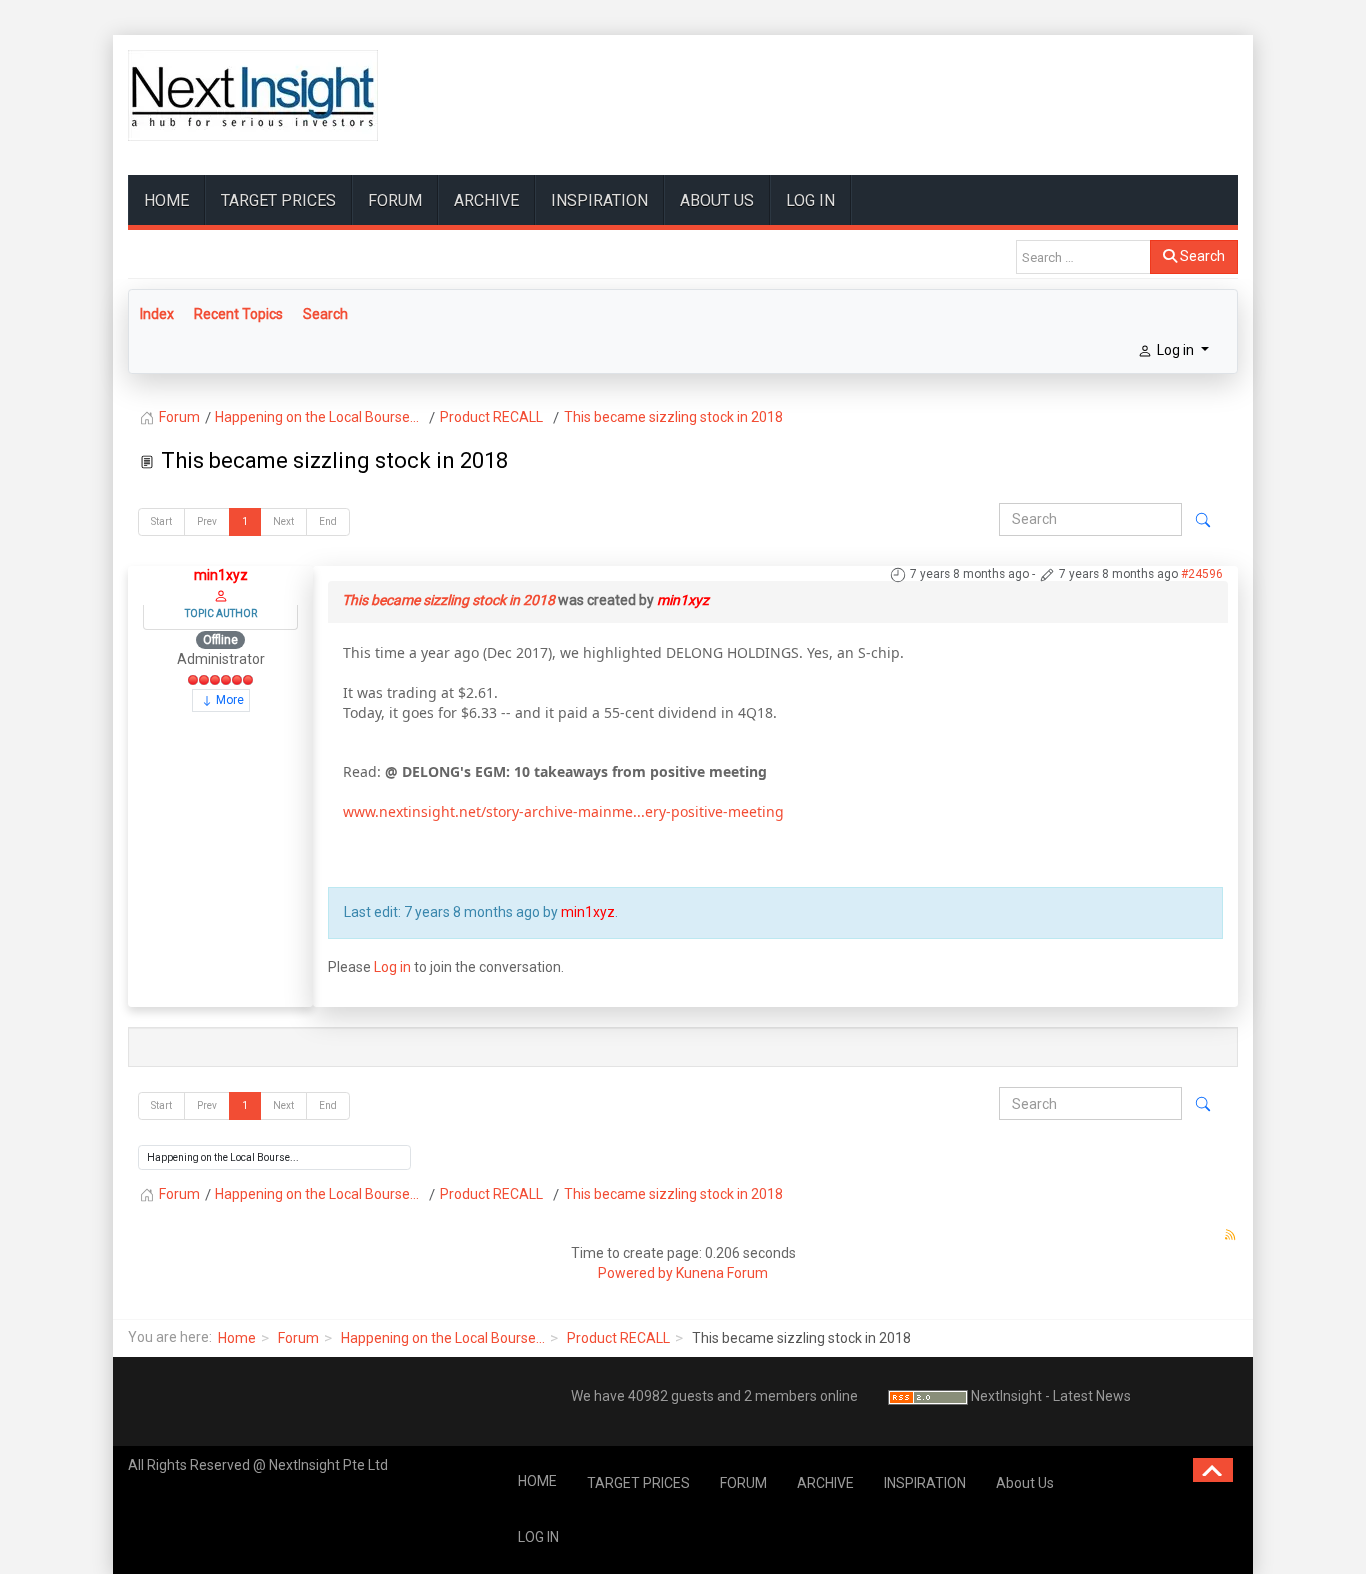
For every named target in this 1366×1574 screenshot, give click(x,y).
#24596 (1202, 574)
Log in (392, 967)
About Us (717, 200)
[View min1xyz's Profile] (221, 595)
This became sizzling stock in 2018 (448, 600)
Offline (220, 640)
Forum (298, 1338)
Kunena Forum (722, 1273)
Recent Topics (238, 314)
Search (1201, 256)
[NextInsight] (253, 95)
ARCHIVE (486, 200)
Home (237, 1338)
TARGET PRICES (278, 200)
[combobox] (1083, 257)
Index (157, 314)
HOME (166, 200)
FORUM (395, 200)
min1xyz (221, 575)
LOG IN (810, 200)
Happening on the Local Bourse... (443, 1338)
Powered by (635, 1273)
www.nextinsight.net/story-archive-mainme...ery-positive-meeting (563, 811)
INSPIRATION (599, 200)
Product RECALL (618, 1338)
